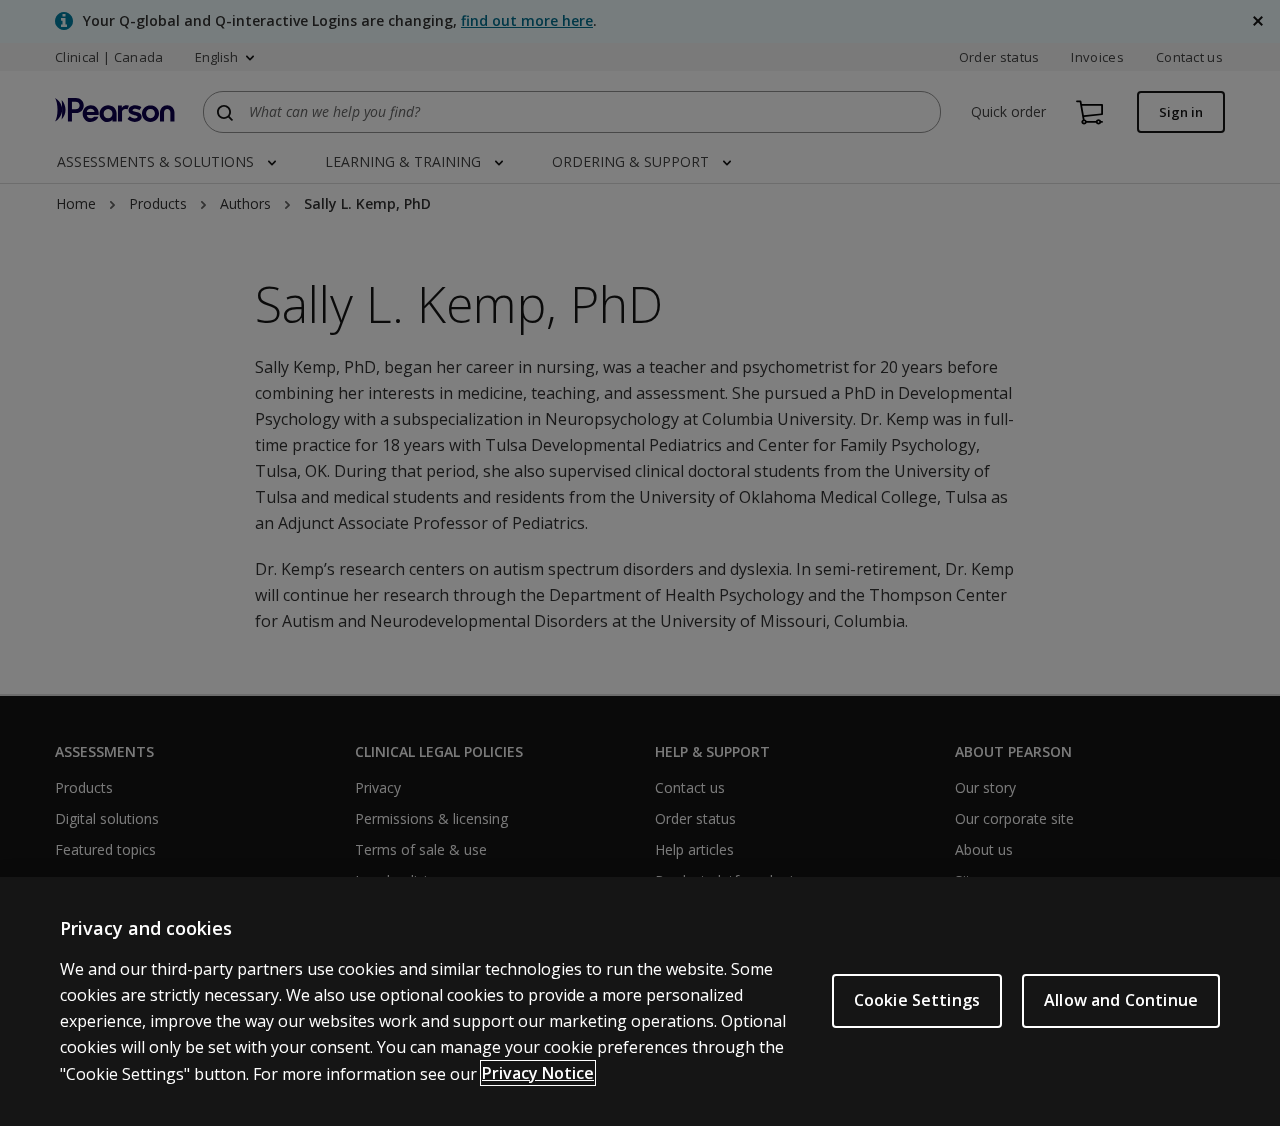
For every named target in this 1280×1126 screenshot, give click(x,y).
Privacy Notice (538, 1073)
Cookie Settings (917, 1000)
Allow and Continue (1121, 1000)
